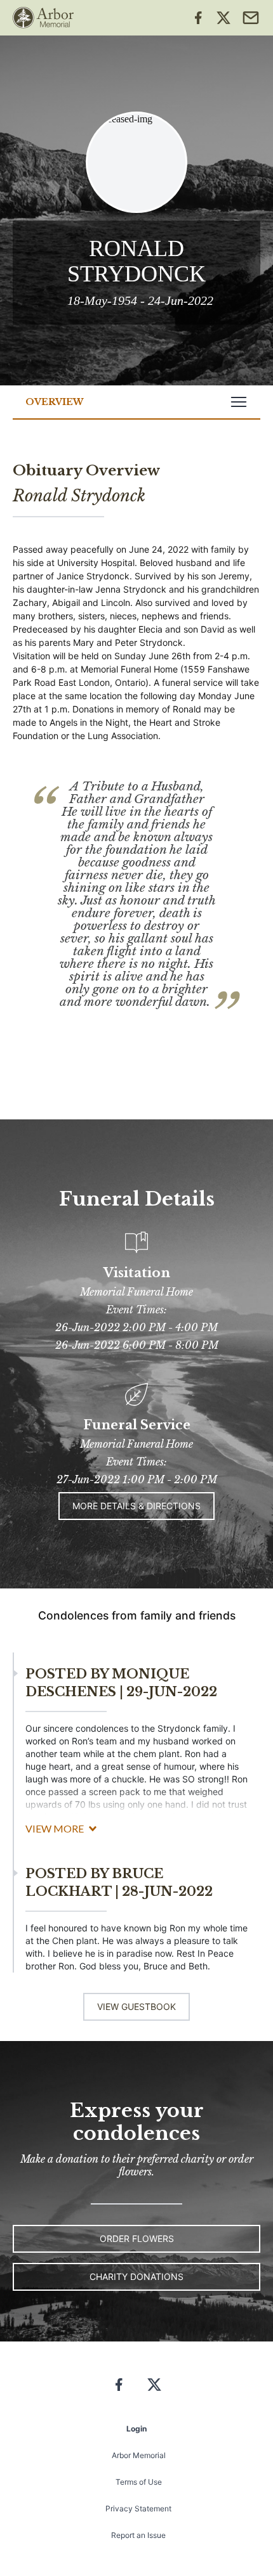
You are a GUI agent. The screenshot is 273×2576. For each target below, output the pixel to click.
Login (136, 2429)
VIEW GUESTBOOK (136, 2006)
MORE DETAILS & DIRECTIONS (136, 1506)
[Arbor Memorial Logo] (43, 18)
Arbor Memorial (139, 2455)
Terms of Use (139, 2482)
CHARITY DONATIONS (136, 2277)
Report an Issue (138, 2535)
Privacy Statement (138, 2508)
